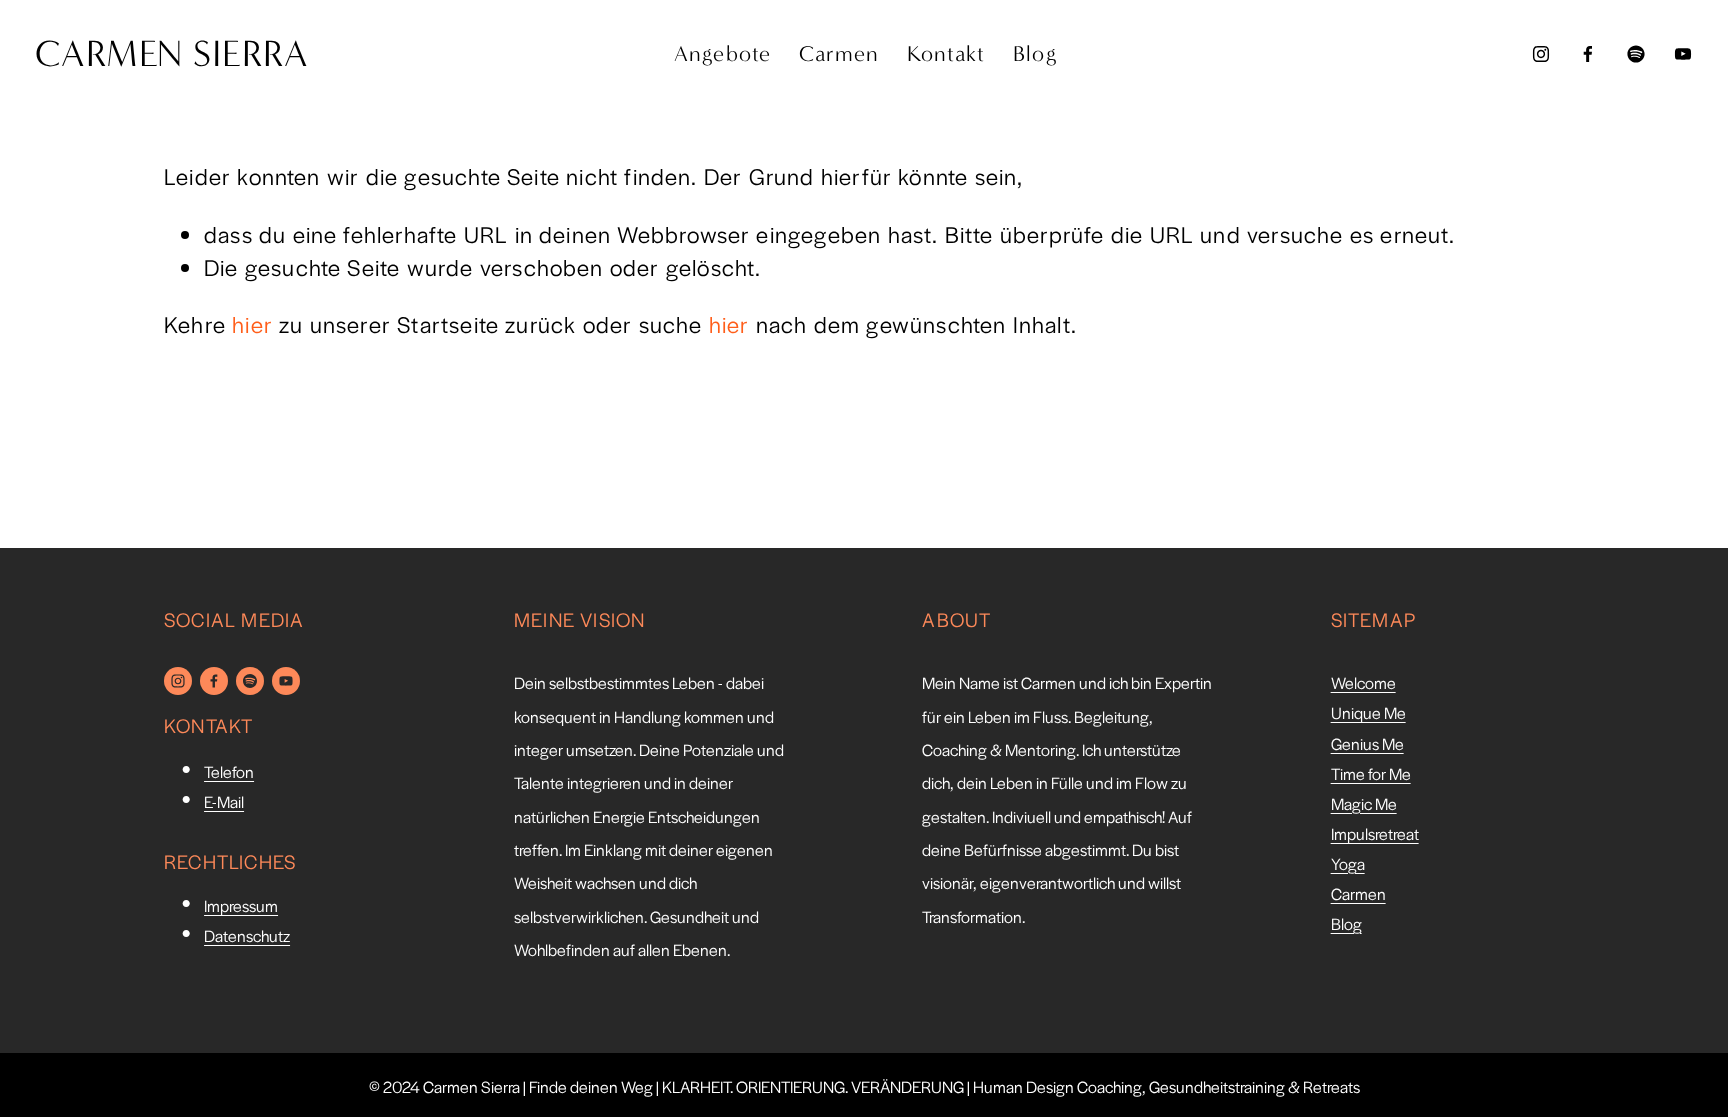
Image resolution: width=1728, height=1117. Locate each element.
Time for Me (1371, 774)
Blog (1034, 54)
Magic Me (1364, 804)
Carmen (839, 54)
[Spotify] (1636, 54)
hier (252, 324)
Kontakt (946, 54)
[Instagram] (1541, 54)
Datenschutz (247, 936)
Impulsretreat (1375, 834)
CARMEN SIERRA (172, 54)
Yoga (1348, 864)
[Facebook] (1588, 54)
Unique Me (1368, 713)
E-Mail (224, 802)
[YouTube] (1683, 54)
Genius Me (1367, 744)
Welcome (1363, 683)
